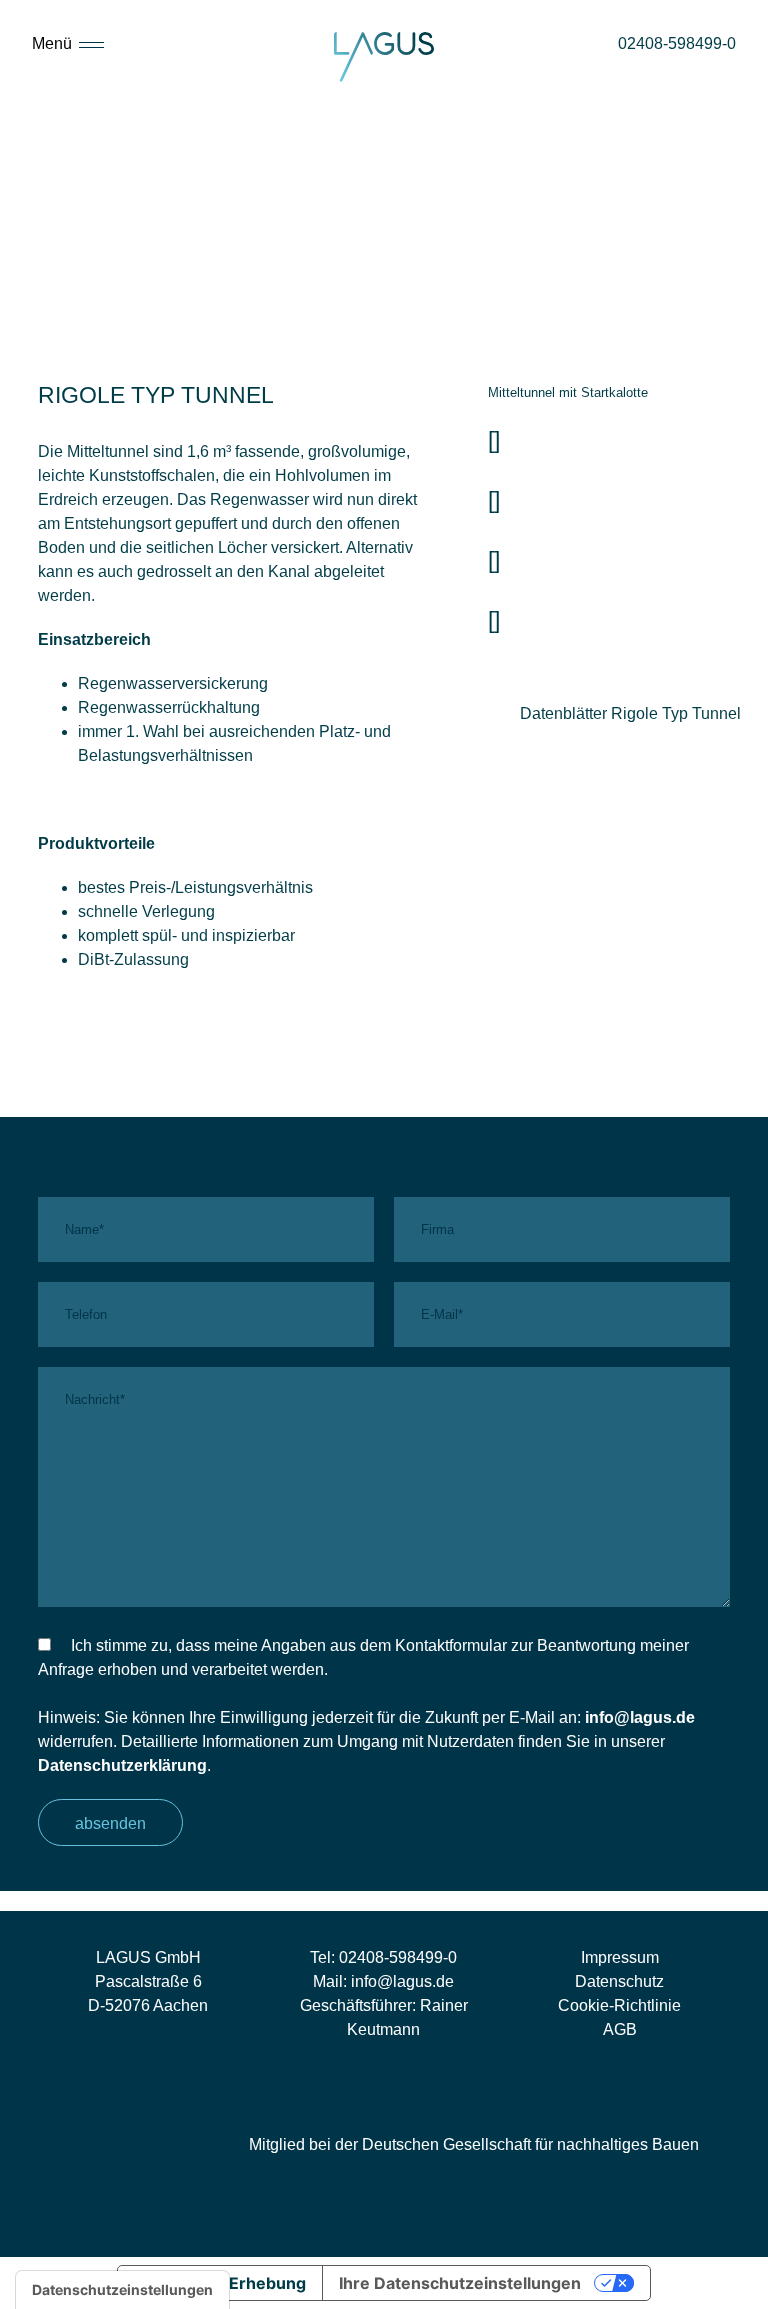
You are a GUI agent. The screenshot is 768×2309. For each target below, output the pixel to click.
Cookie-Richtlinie (619, 2005)
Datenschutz (619, 1981)
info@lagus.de (640, 1717)
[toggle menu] (91, 42)
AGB (620, 2029)
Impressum (620, 1957)
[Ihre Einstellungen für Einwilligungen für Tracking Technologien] (122, 2290)
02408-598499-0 (398, 1957)
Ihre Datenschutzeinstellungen (460, 2283)
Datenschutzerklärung (122, 1765)
